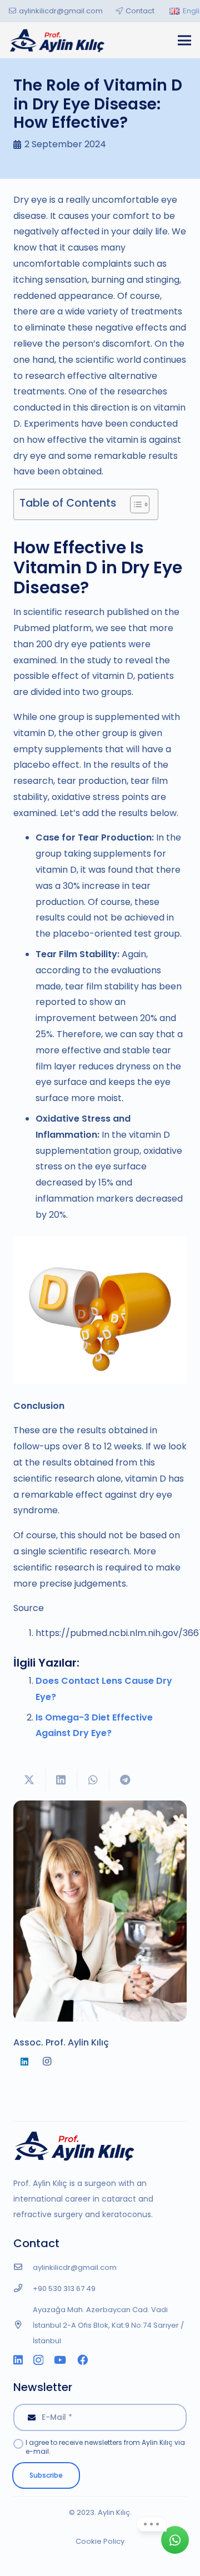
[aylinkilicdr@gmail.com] (23, 2268)
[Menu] (184, 41)
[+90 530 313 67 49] (23, 2289)
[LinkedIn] (24, 2062)
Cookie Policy (100, 2541)
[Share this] (62, 1780)
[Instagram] (47, 2062)
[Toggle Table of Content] (134, 504)
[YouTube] (60, 2360)
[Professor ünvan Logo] (57, 40)
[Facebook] (82, 2360)
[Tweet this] (29, 1780)
